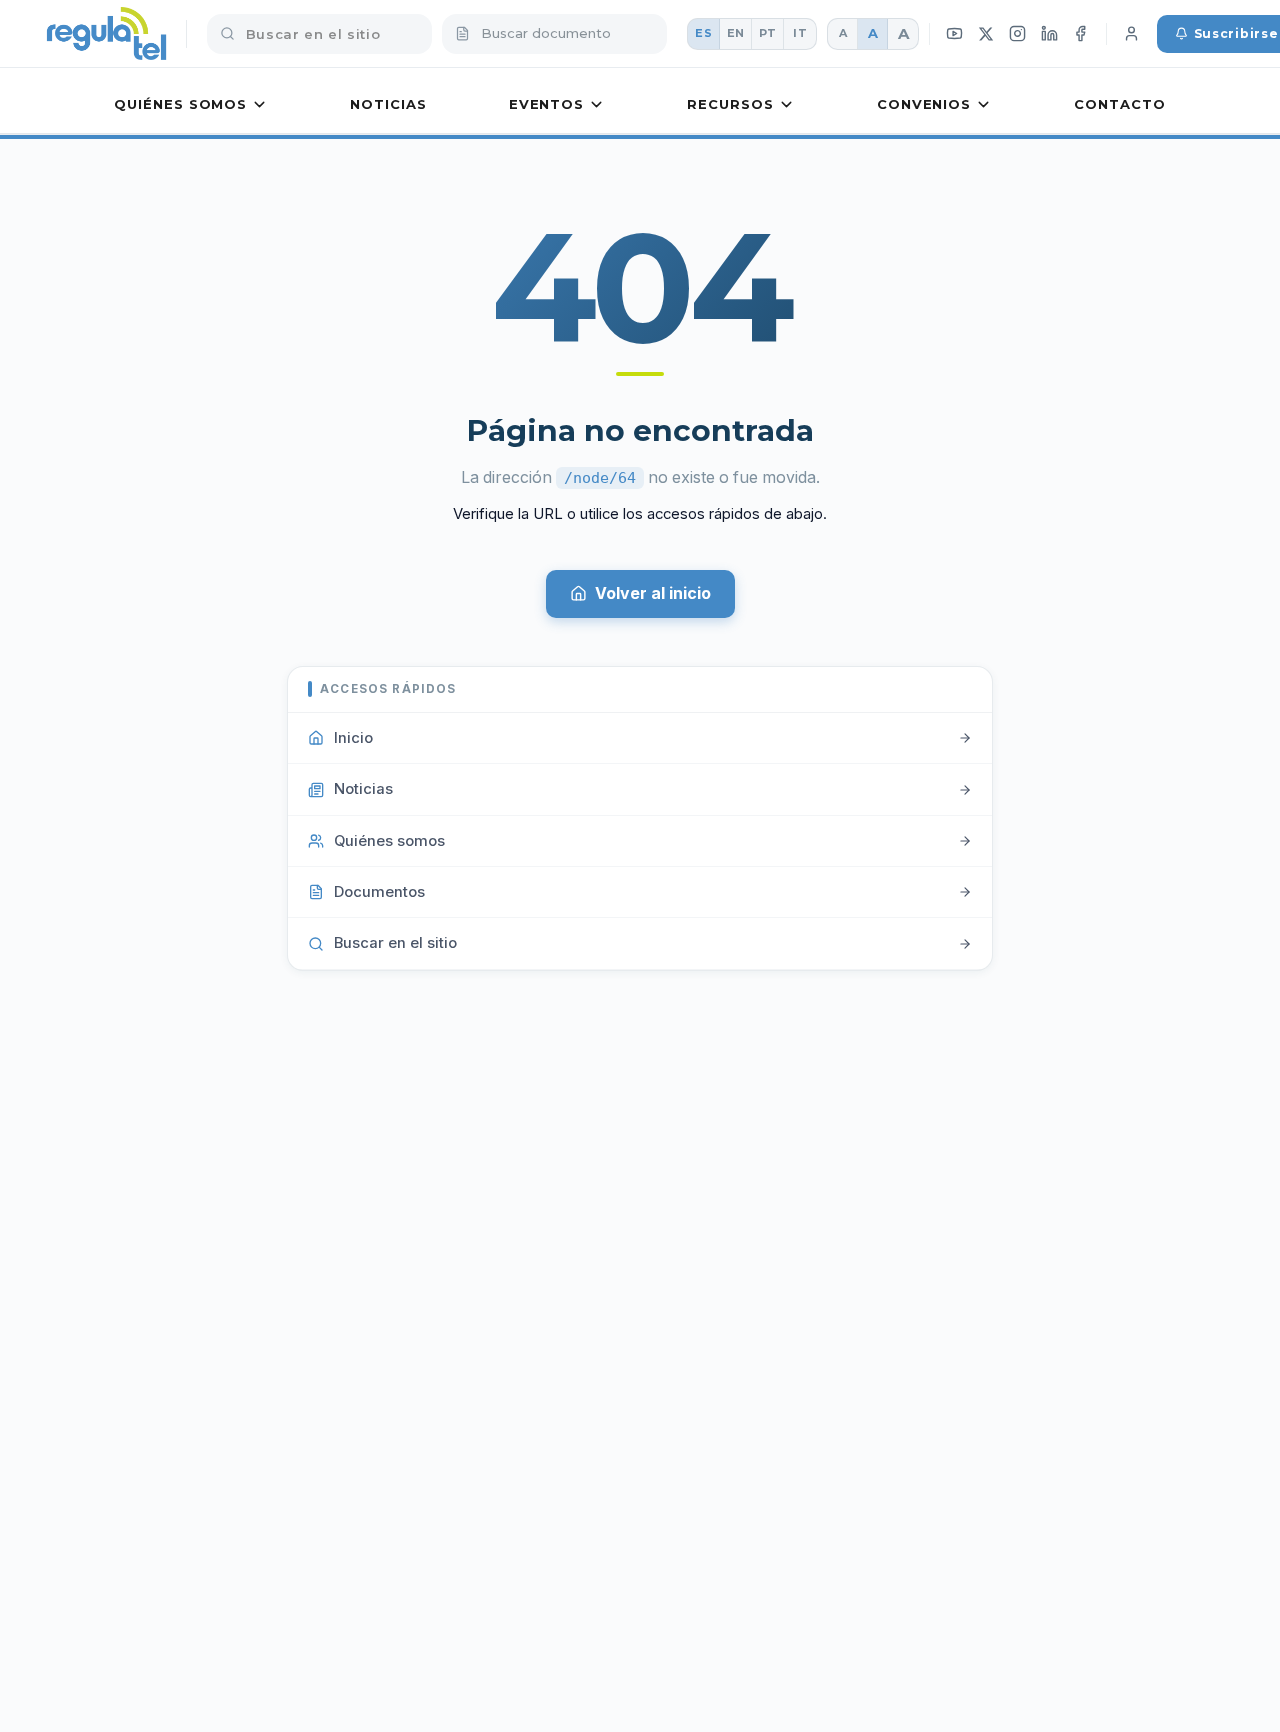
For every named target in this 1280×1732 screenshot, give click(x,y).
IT (800, 33)
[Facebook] (1081, 34)
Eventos (546, 104)
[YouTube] (955, 34)
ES (703, 33)
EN (736, 33)
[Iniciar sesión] (1132, 34)
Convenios (924, 104)
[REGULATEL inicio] (106, 34)
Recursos (730, 104)
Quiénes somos (180, 104)
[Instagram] (1018, 34)
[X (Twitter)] (986, 33)
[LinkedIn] (1049, 34)
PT (768, 33)
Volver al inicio (653, 593)
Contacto (1119, 104)
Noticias (388, 104)
